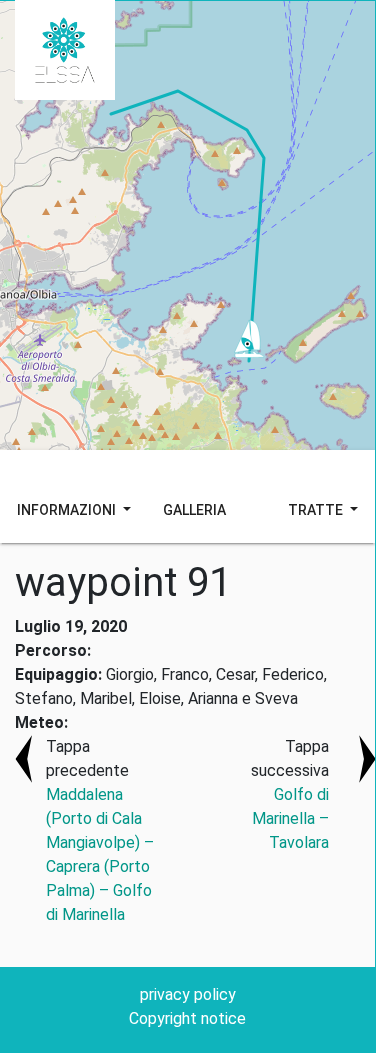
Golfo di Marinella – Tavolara (290, 818)
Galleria (194, 510)
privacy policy (188, 994)
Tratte (317, 510)
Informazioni (68, 510)
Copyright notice (187, 1018)
